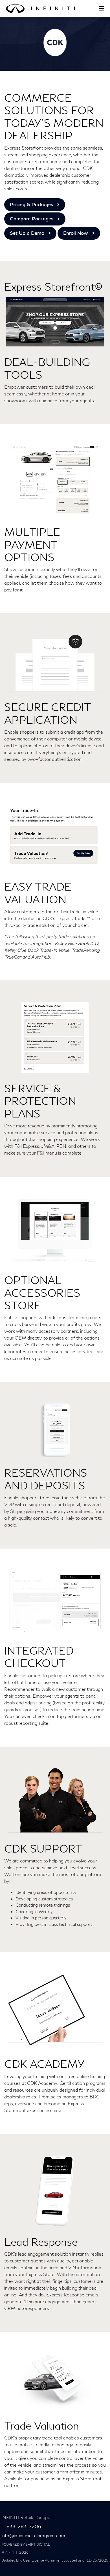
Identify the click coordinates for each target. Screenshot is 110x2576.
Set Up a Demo (27, 233)
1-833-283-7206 (21, 2527)
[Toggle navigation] (102, 8)
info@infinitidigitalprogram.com (33, 2536)
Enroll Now (76, 233)
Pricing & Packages (31, 205)
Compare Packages (32, 219)
